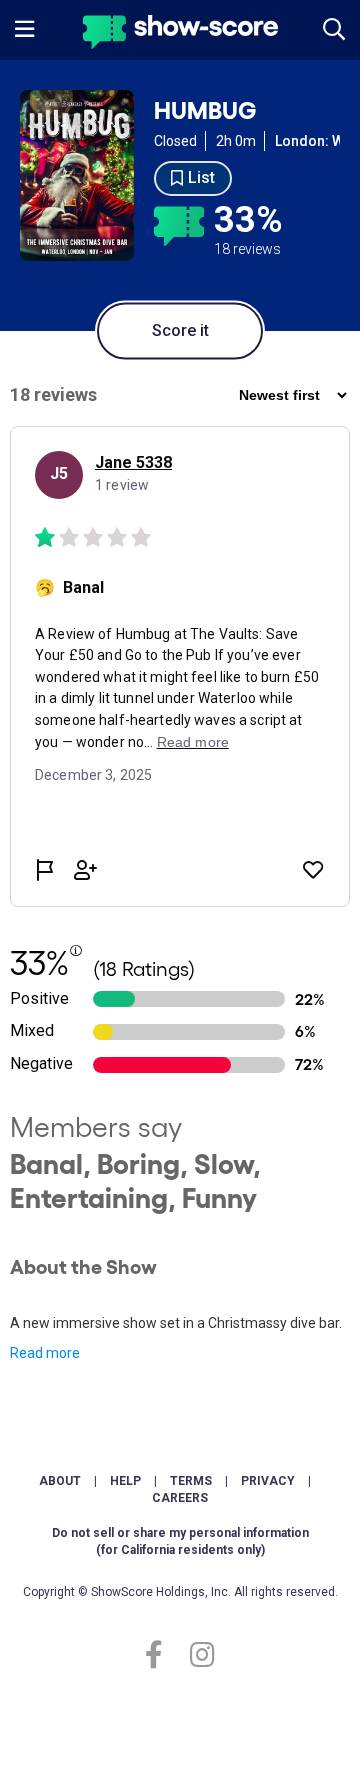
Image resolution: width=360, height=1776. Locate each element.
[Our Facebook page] (162, 1655)
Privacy (268, 1481)
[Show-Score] (180, 34)
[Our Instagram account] (197, 1655)
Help (125, 1481)
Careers (180, 1498)
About (60, 1481)
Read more (45, 1353)
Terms (191, 1481)
